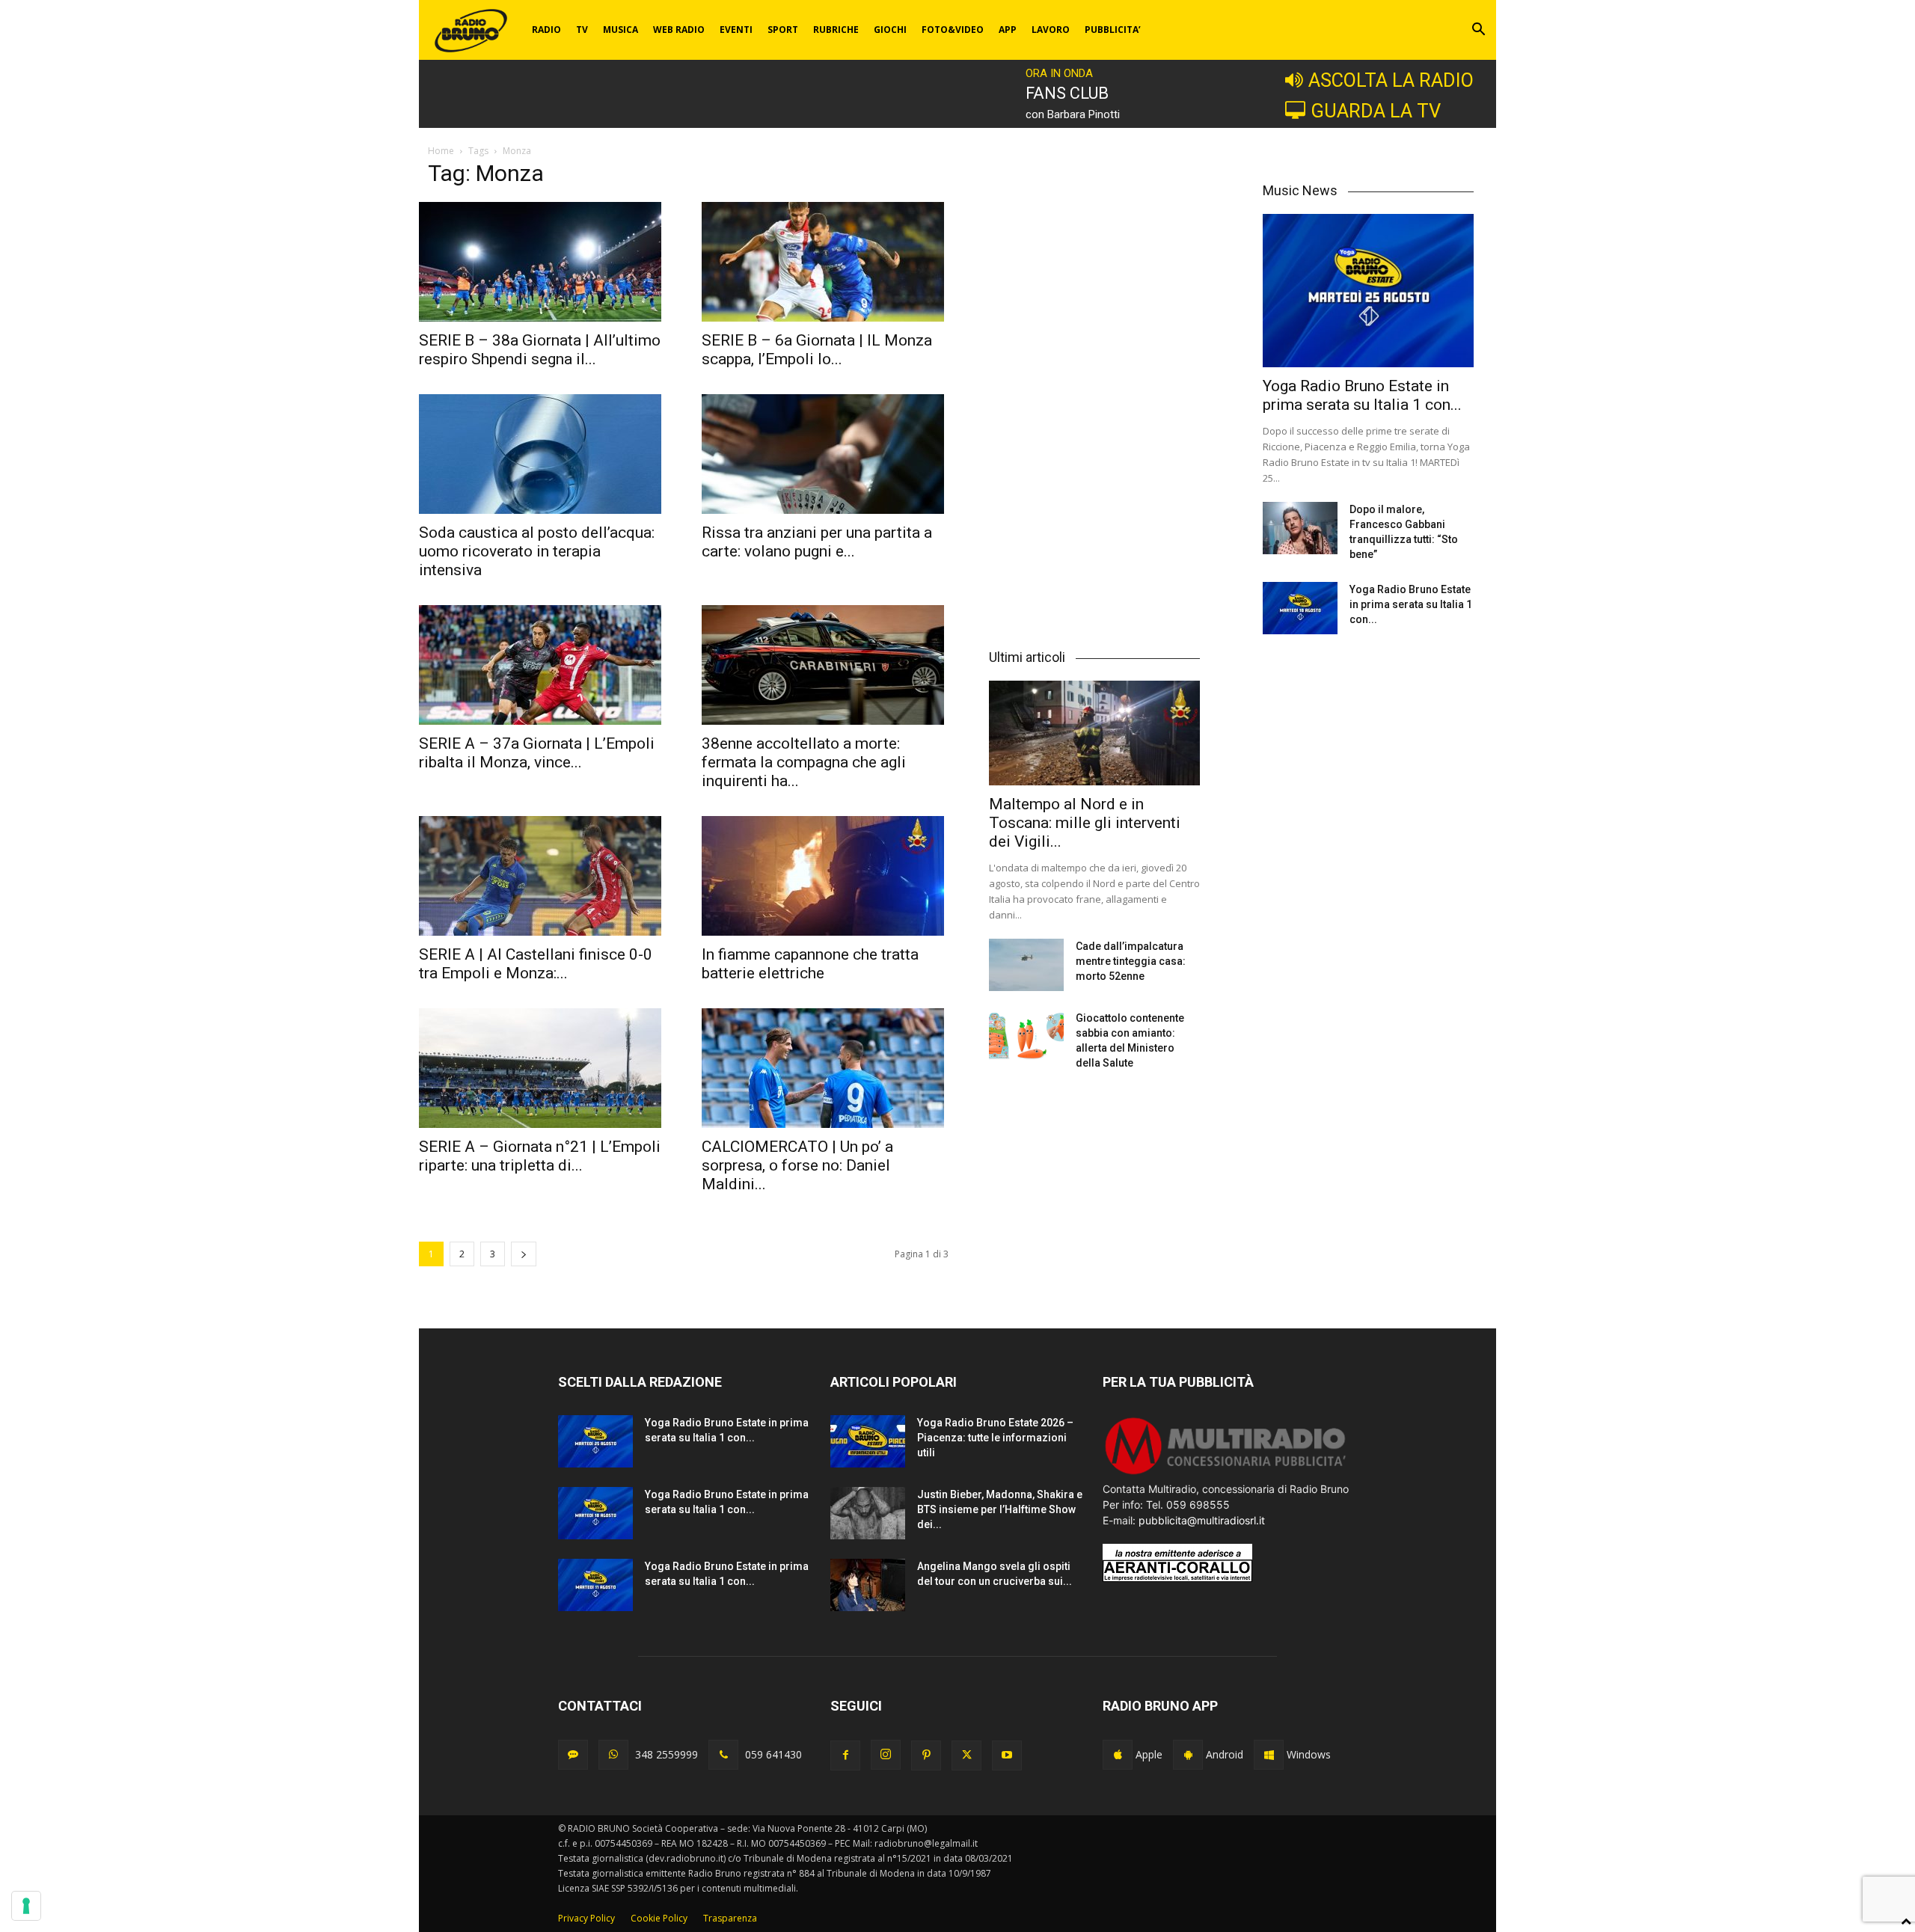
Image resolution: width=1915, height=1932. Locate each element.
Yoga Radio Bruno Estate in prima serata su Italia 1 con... (1362, 395)
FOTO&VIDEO (953, 30)
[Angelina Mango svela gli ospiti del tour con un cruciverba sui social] (868, 1585)
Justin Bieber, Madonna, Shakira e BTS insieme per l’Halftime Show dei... (1000, 1509)
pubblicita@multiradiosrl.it (1202, 1520)
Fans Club (1067, 93)
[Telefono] (723, 1755)
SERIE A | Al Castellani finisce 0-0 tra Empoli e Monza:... (536, 964)
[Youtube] (1007, 1755)
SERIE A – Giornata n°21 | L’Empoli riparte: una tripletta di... (540, 1156)
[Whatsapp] (613, 1755)
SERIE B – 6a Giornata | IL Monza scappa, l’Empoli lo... (817, 350)
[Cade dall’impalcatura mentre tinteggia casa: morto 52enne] (1026, 965)
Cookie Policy (659, 1918)
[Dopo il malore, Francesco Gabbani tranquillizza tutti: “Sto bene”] (1300, 528)
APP (1008, 30)
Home (441, 151)
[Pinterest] (926, 1755)
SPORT (783, 30)
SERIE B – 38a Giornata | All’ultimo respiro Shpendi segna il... (540, 350)
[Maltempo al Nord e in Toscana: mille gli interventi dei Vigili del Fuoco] (1094, 733)
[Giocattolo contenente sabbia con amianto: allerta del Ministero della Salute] (1026, 1037)
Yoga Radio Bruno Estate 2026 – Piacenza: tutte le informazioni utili (995, 1438)
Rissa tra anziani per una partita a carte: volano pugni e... (817, 542)
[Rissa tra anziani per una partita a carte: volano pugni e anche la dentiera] (825, 454)
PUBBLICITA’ (1113, 30)
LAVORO (1051, 30)
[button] (1478, 31)
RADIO (546, 30)
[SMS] (573, 1755)
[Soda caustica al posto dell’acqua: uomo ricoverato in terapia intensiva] (542, 454)
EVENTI (736, 30)
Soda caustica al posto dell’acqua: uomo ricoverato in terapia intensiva (537, 551)
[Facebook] (845, 1755)
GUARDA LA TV (1376, 111)
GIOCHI (890, 30)
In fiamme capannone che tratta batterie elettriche (810, 964)
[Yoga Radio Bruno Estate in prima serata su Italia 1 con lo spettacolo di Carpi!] (1368, 291)
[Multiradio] (1226, 1473)
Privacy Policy (586, 1918)
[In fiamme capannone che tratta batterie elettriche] (825, 876)
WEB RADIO (679, 30)
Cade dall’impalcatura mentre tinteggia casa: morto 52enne (1131, 961)
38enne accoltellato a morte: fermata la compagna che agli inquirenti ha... (804, 762)
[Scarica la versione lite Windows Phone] (1269, 1755)
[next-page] (524, 1254)
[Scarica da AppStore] (1118, 1755)
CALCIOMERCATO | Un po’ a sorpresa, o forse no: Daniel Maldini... (797, 1165)
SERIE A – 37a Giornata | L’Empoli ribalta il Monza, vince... (537, 753)
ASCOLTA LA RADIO (1391, 80)
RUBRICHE (836, 30)
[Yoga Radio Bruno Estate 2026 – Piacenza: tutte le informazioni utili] (868, 1441)
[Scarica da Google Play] (1188, 1755)
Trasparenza (730, 1918)
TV (582, 30)
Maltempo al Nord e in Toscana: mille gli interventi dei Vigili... (1085, 823)
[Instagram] (886, 1755)
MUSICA (621, 30)
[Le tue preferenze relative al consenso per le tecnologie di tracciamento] (26, 1906)
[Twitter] (966, 1755)
